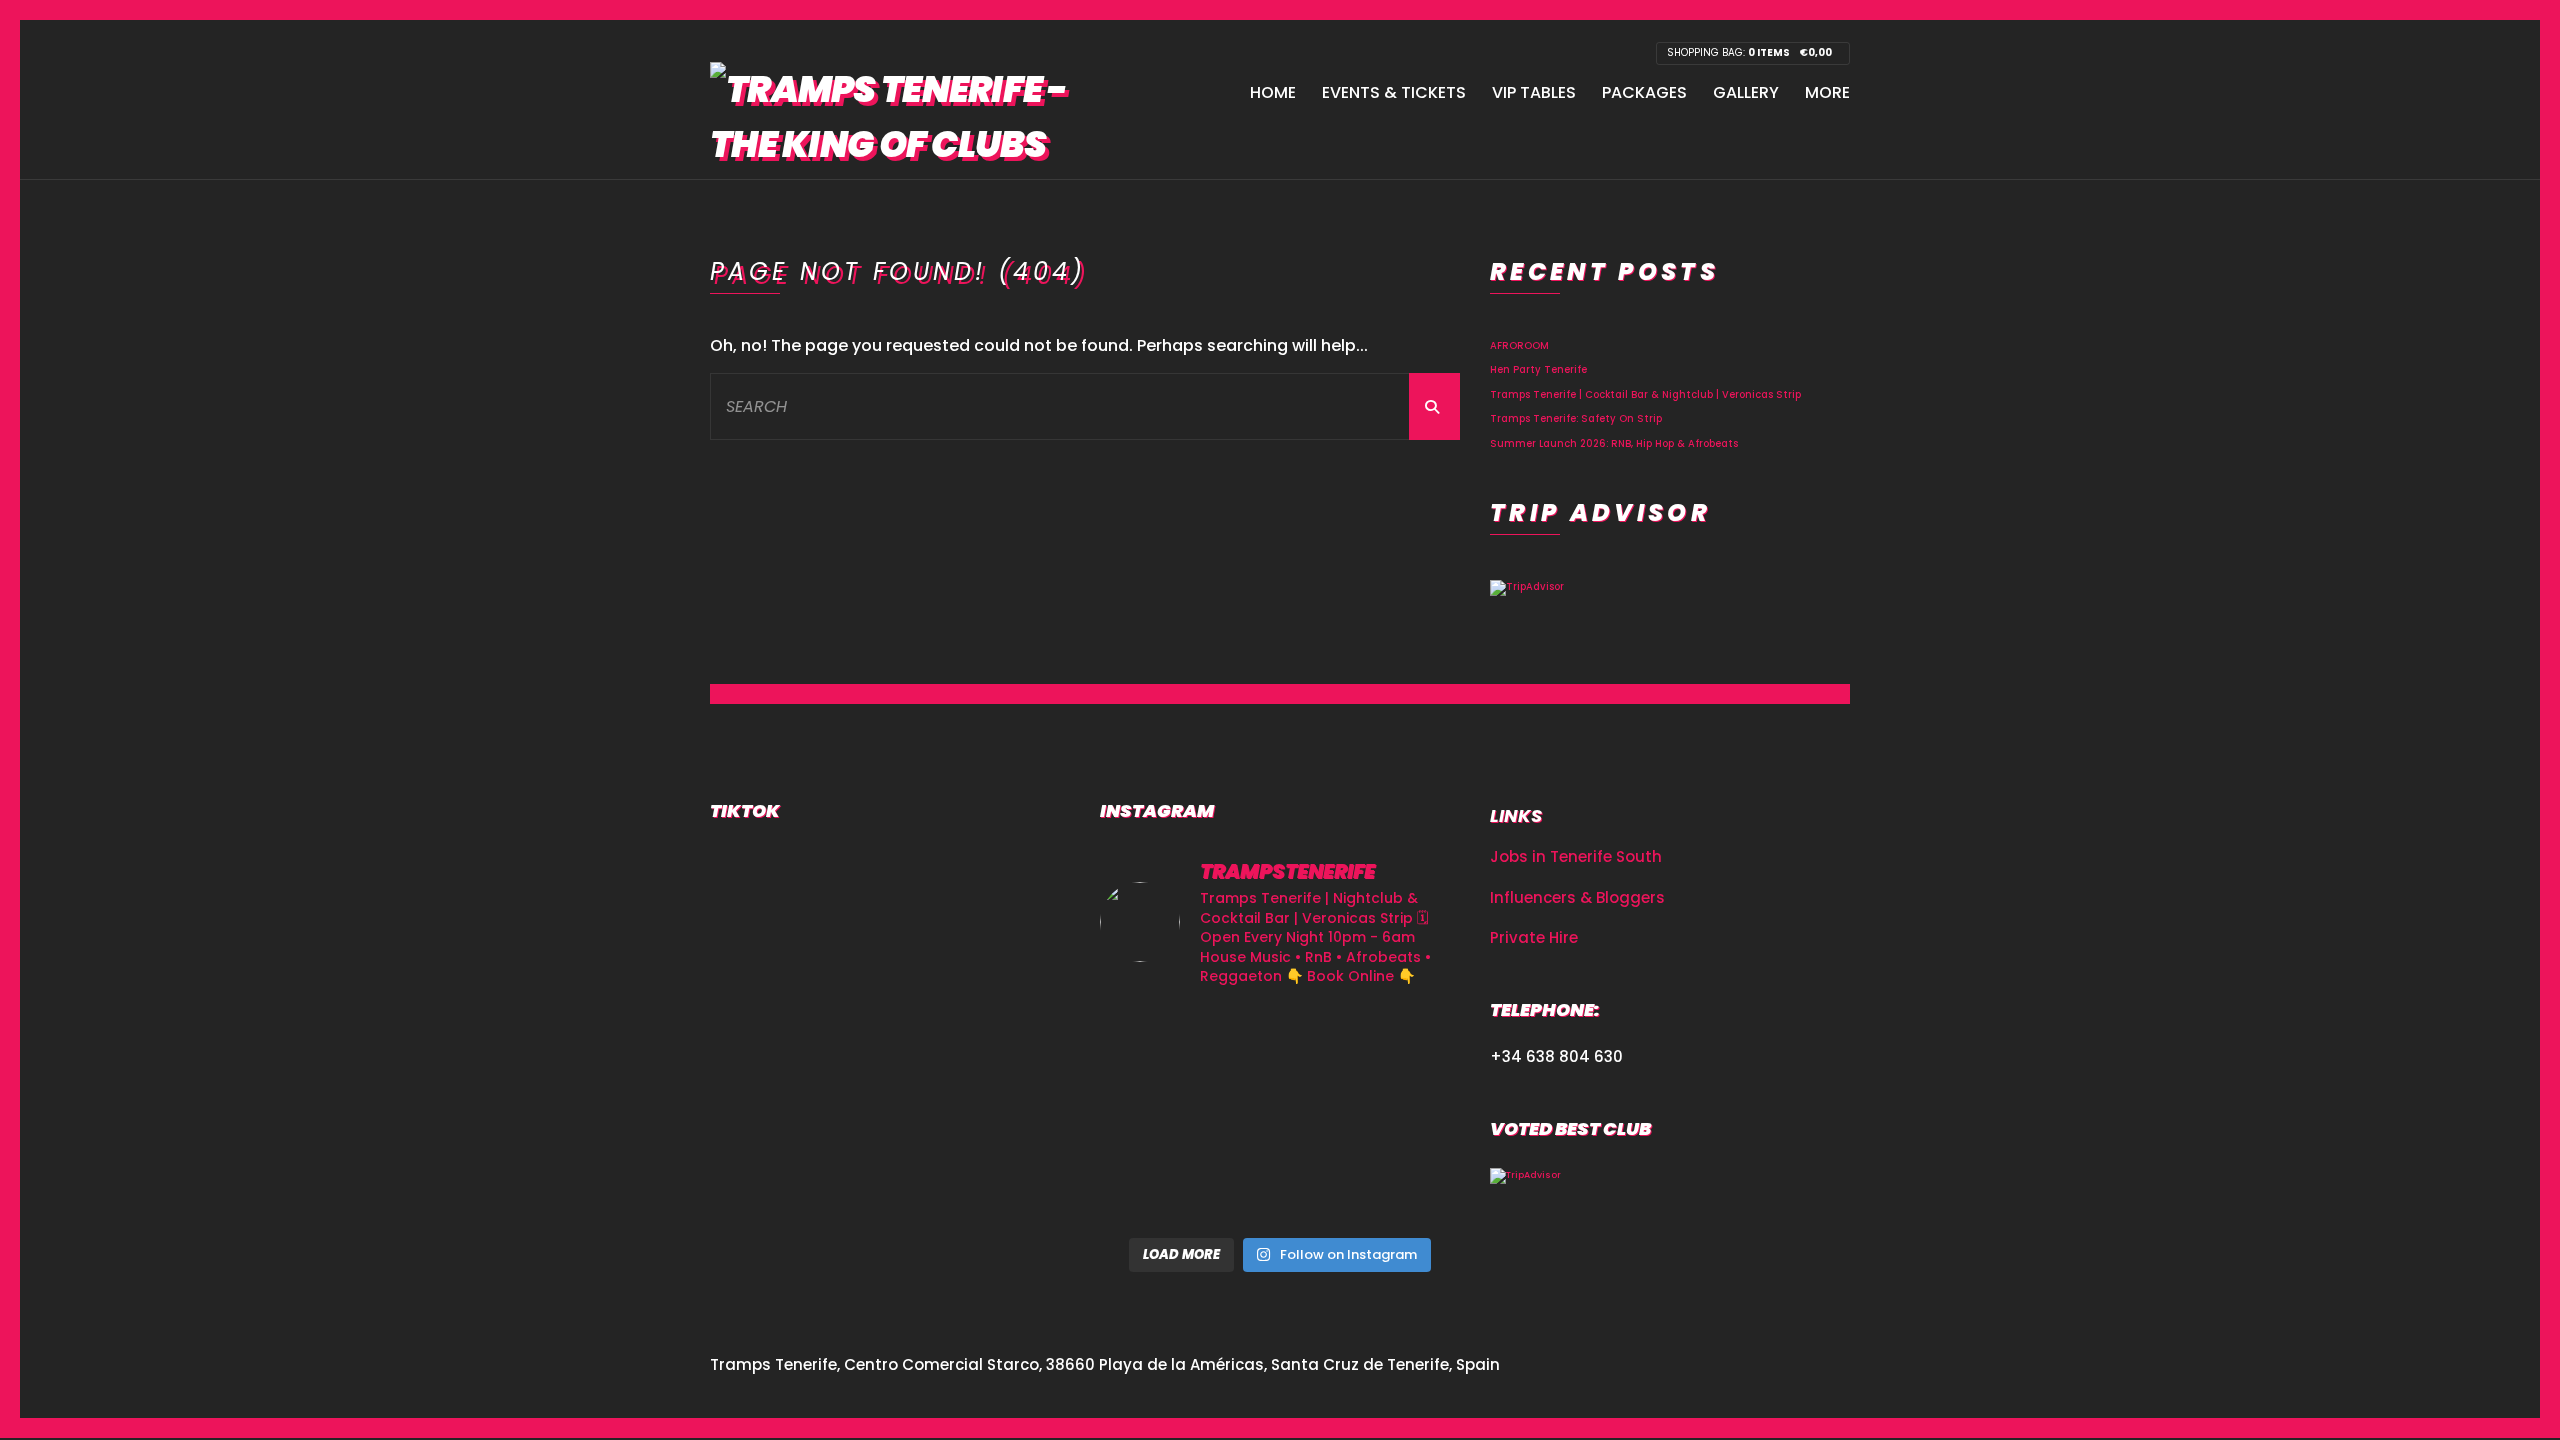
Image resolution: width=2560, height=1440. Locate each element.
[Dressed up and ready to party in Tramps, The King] (1279, 1115)
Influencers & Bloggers (1577, 897)
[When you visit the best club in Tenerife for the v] (1403, 1115)
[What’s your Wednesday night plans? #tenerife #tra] (1403, 1189)
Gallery (1746, 92)
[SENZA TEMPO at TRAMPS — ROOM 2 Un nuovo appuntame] (1156, 1115)
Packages (1644, 92)
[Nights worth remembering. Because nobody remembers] (1279, 1042)
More (1827, 92)
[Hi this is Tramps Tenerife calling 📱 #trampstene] (1156, 1042)
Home (1273, 92)
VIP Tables (1534, 92)
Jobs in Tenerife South (1576, 856)
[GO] (1434, 406)
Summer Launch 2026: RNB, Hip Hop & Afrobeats (1614, 443)
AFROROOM (1519, 345)
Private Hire (1534, 937)
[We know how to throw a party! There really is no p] (1279, 1189)
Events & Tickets (1394, 92)
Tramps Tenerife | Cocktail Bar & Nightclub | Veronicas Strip (1645, 394)
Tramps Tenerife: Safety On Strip (1576, 418)
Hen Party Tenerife (1538, 369)
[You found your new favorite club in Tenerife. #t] (1156, 1189)
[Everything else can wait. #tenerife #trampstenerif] (1403, 1042)
